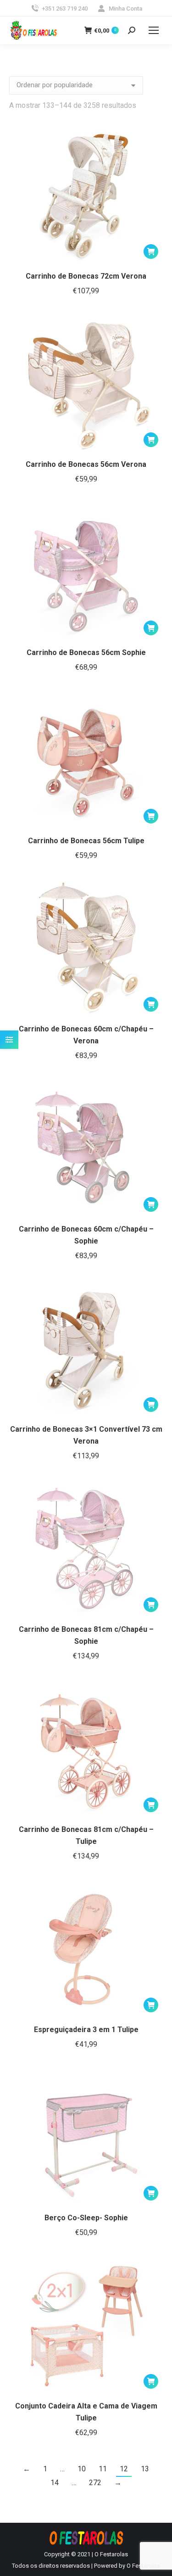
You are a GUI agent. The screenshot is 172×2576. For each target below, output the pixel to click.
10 (82, 2469)
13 (145, 2469)
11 (103, 2469)
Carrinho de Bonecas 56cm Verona (86, 464)
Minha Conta (125, 8)
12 (124, 2469)
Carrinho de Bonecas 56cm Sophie (86, 652)
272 (95, 2483)
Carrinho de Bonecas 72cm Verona (86, 276)
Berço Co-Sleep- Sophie (86, 2218)
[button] (151, 252)
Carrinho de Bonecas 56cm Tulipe (86, 841)
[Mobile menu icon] (154, 30)
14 (55, 2483)
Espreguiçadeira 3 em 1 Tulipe (86, 2030)
